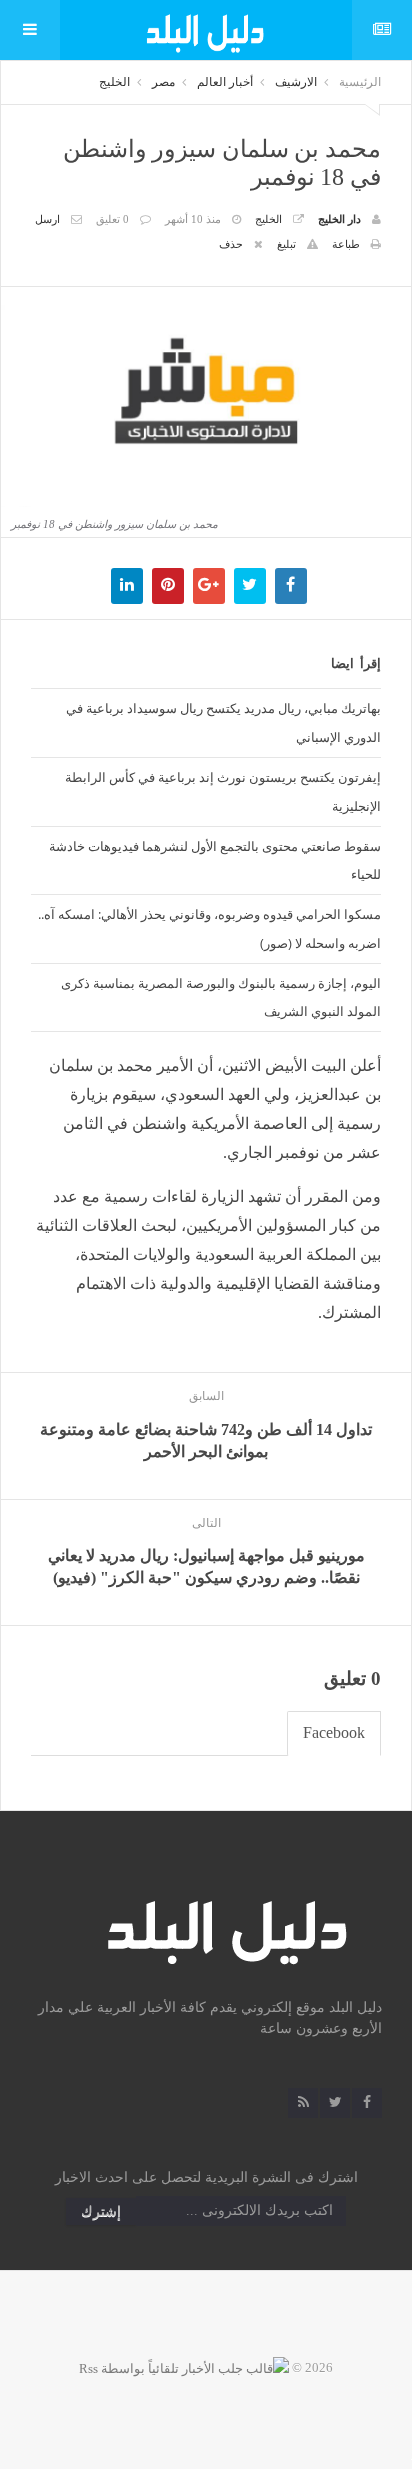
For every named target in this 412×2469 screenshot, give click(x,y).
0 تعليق (112, 219)
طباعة (346, 244)
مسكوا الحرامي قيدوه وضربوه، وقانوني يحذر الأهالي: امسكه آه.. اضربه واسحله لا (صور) (209, 928)
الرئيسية (360, 82)
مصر (163, 82)
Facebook (334, 1732)
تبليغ (286, 244)
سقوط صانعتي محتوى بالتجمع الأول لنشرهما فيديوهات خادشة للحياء (215, 860)
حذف (231, 244)
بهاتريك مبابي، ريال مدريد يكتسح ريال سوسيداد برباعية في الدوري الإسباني (223, 722)
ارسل (47, 219)
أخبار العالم (225, 82)
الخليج (114, 82)
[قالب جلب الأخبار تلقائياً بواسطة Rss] (184, 2367)
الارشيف (296, 82)
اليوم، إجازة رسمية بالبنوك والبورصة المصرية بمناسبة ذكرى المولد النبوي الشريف (221, 997)
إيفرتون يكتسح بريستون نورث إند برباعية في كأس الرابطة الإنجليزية (223, 791)
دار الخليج (339, 219)
